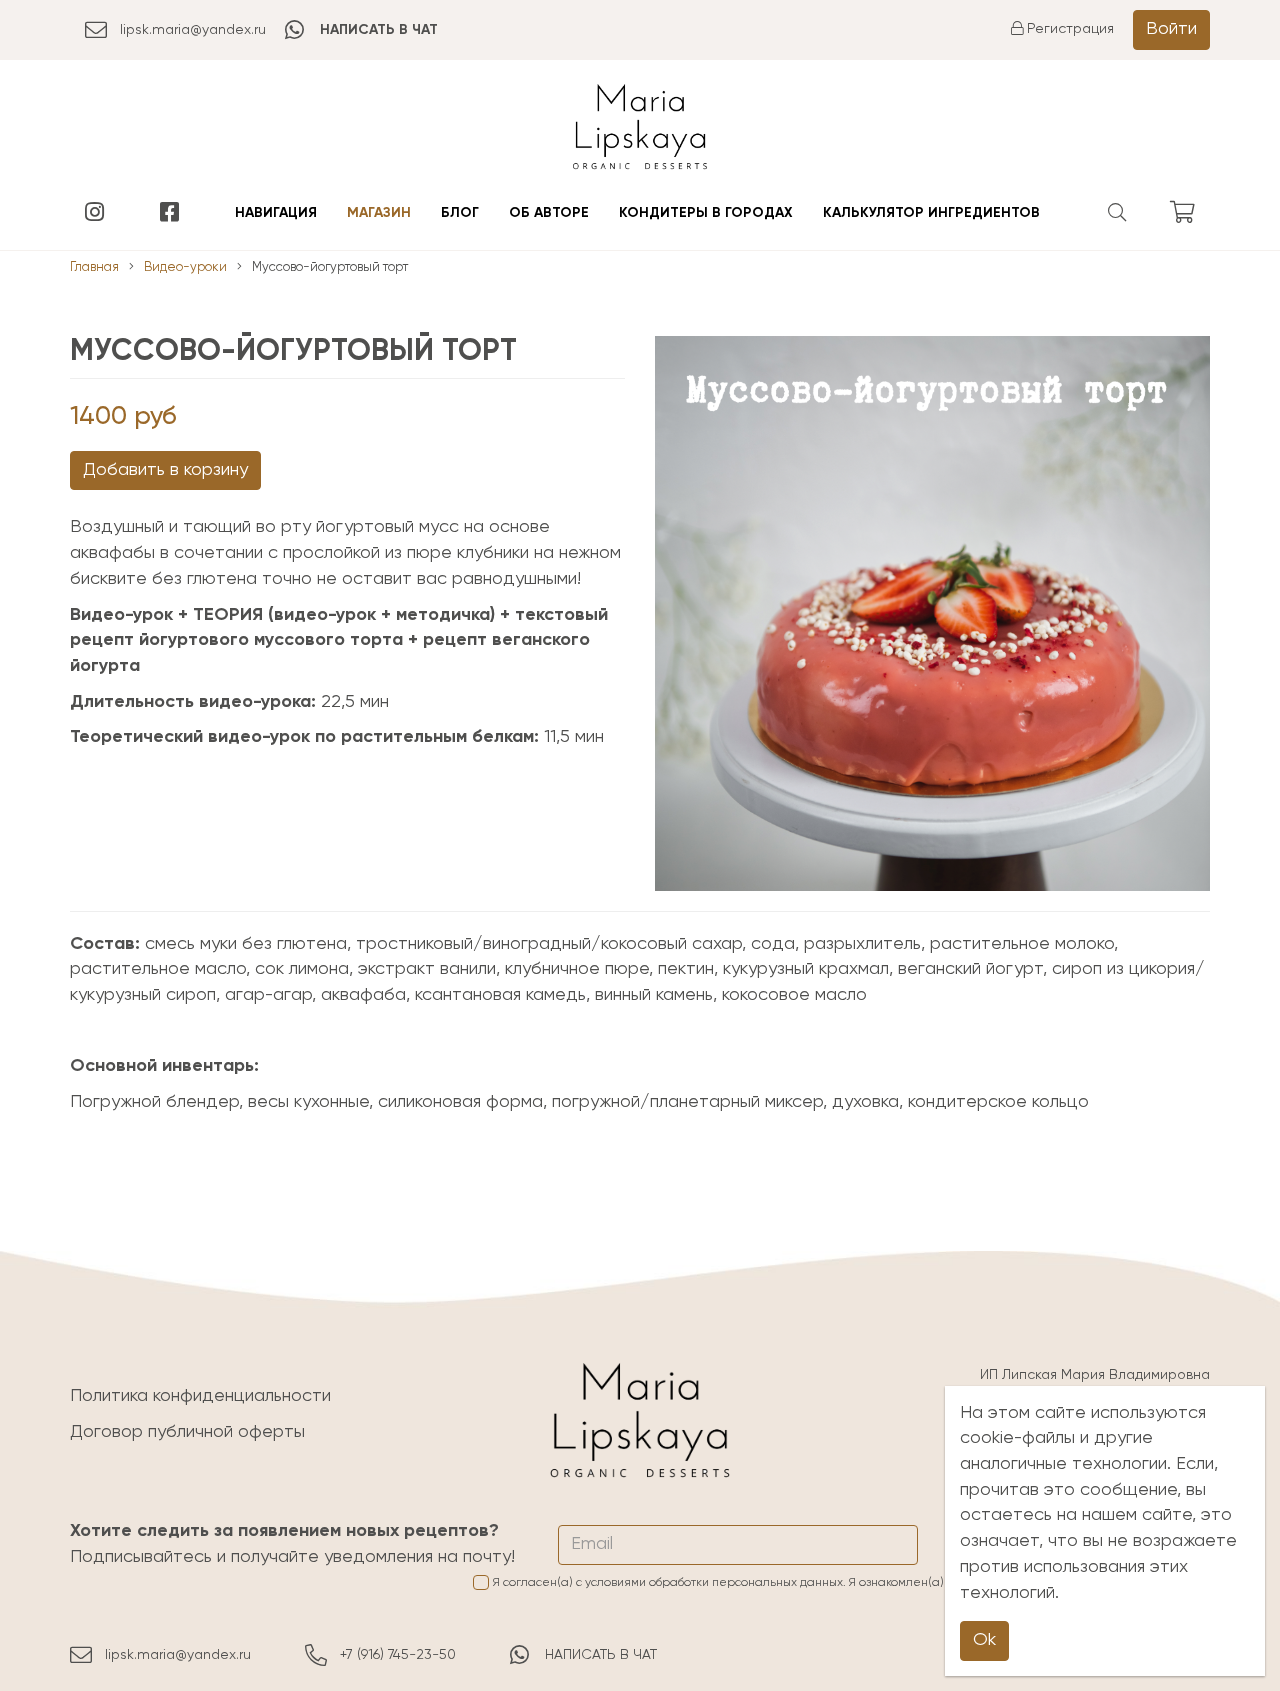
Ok (984, 1640)
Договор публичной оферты (187, 1432)
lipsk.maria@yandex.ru (193, 30)
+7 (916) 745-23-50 (398, 1655)
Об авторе (549, 213)
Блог (460, 213)
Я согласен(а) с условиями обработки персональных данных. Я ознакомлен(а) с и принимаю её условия (851, 1583)
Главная (94, 267)
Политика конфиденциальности (200, 1396)
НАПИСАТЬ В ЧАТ (601, 1655)
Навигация (276, 213)
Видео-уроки (185, 267)
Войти (1171, 29)
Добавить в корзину (165, 470)
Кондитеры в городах (706, 213)
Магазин (379, 213)
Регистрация (1068, 29)
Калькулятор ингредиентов (931, 213)
